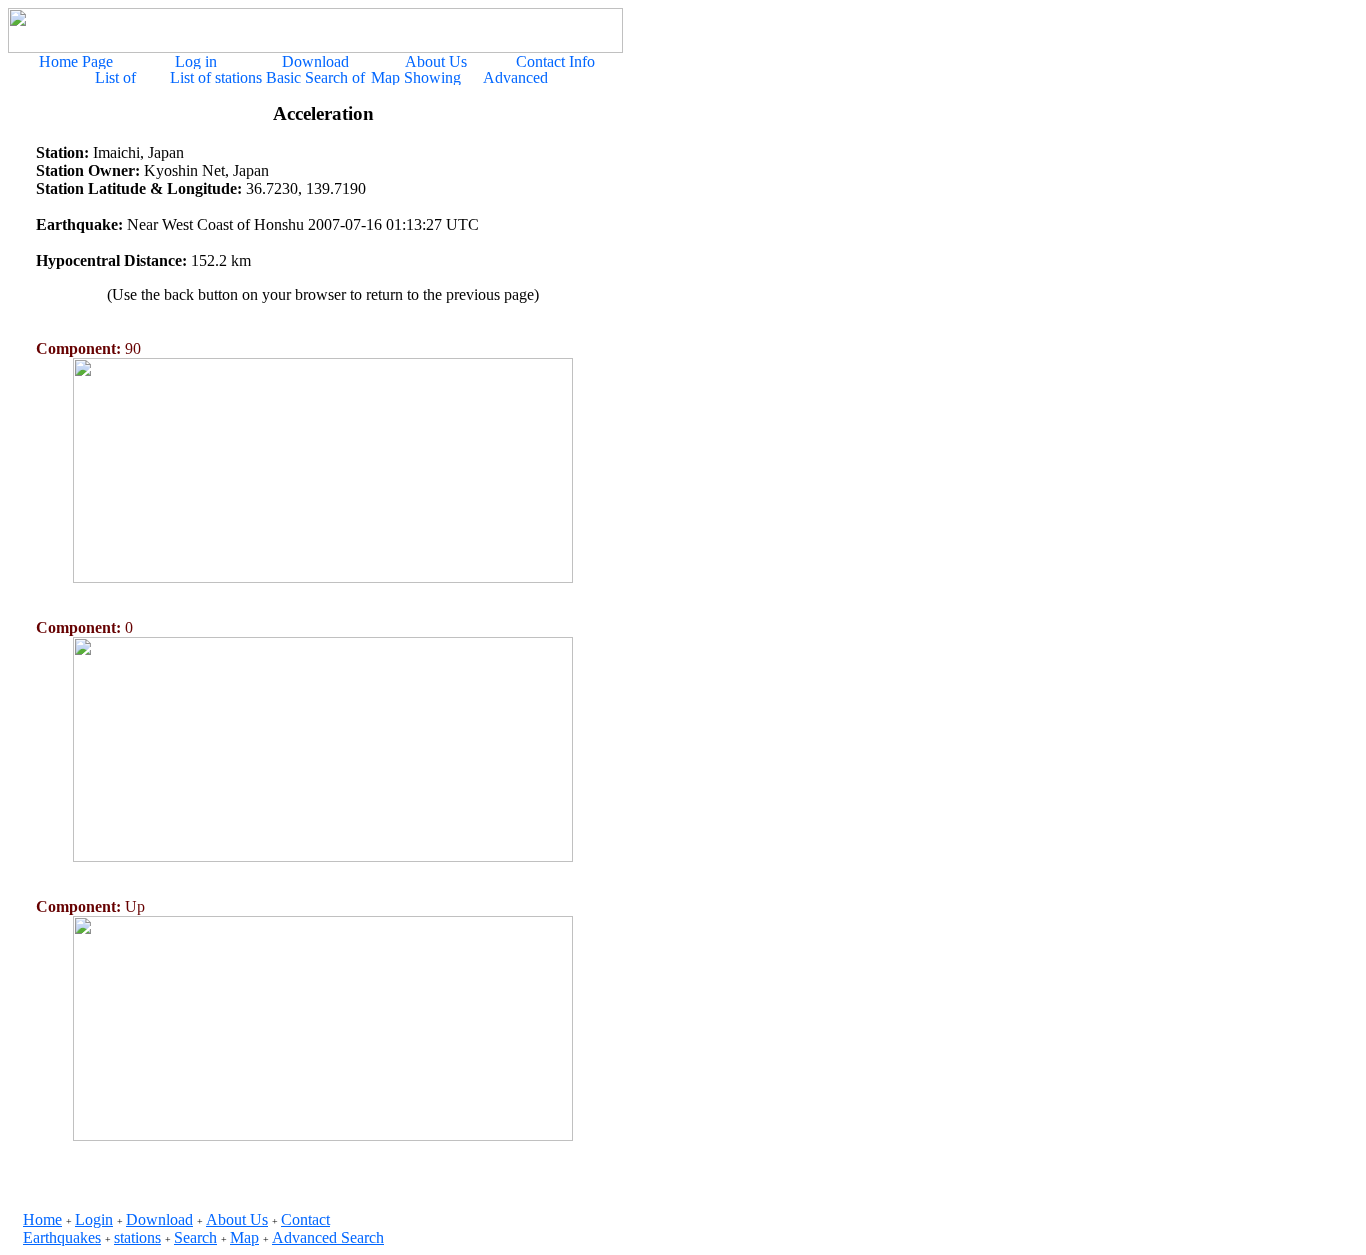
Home (42, 1219)
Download (159, 1219)
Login (94, 1219)
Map (244, 1237)
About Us (237, 1219)
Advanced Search (328, 1237)
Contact (305, 1219)
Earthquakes (62, 1237)
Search (195, 1237)
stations (137, 1237)
